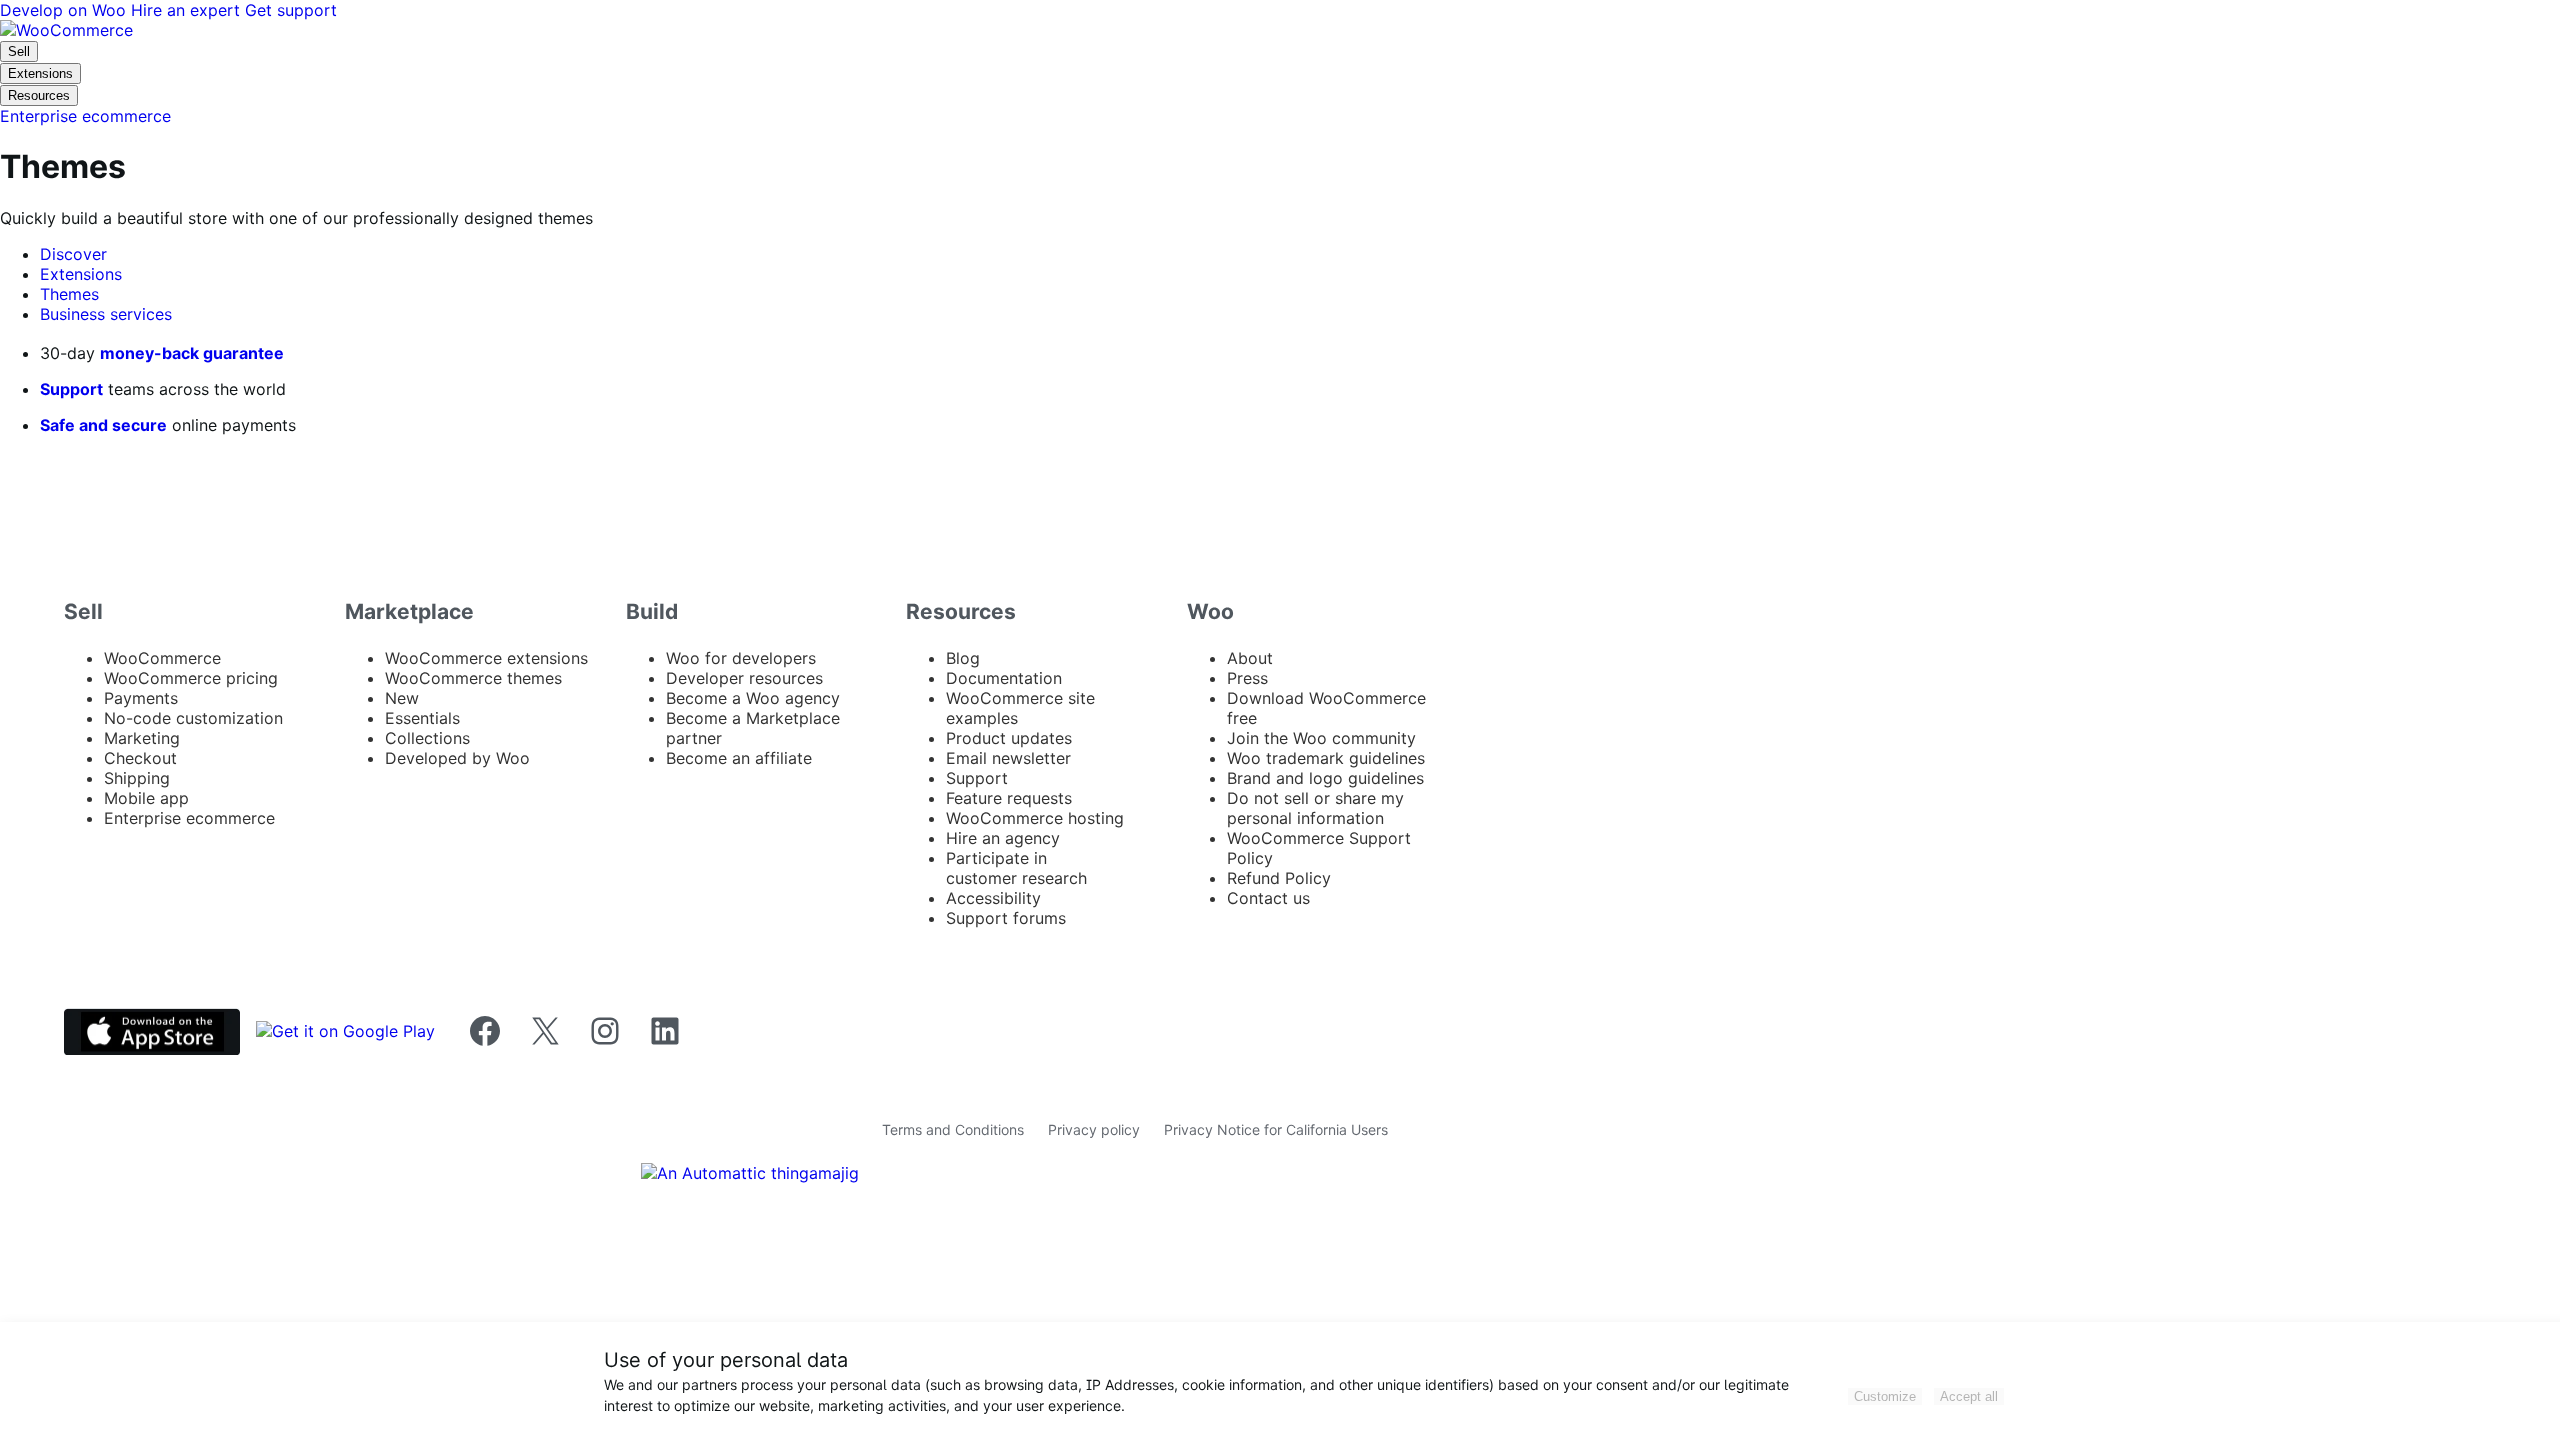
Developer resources (744, 678)
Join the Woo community (1321, 738)
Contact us (1268, 898)
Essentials (422, 718)
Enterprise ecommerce (189, 818)
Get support (291, 10)
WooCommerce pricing (191, 678)
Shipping (137, 778)
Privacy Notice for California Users (1276, 1129)
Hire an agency (1003, 838)
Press (1247, 678)
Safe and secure (103, 425)
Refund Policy (1279, 878)
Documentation (1004, 678)
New (402, 698)
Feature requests (1009, 798)
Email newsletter (1008, 758)
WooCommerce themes (473, 678)
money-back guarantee (192, 353)
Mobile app (146, 798)
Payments (141, 698)
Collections (427, 738)
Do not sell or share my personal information (1315, 808)
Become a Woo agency (753, 698)
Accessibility (993, 898)
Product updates (1009, 738)
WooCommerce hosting (1035, 818)
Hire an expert (188, 10)
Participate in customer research (1016, 868)
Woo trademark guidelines (1326, 758)
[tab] (73, 254)
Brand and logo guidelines (1325, 778)
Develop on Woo (65, 10)
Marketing (142, 738)
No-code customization (193, 718)
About (1250, 658)
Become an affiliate (739, 758)
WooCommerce (162, 658)
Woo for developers (741, 658)
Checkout (140, 758)
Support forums (1006, 918)
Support (71, 389)
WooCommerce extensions (486, 658)
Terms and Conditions (953, 1129)
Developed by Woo (457, 758)
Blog (963, 658)
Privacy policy (1094, 1129)
